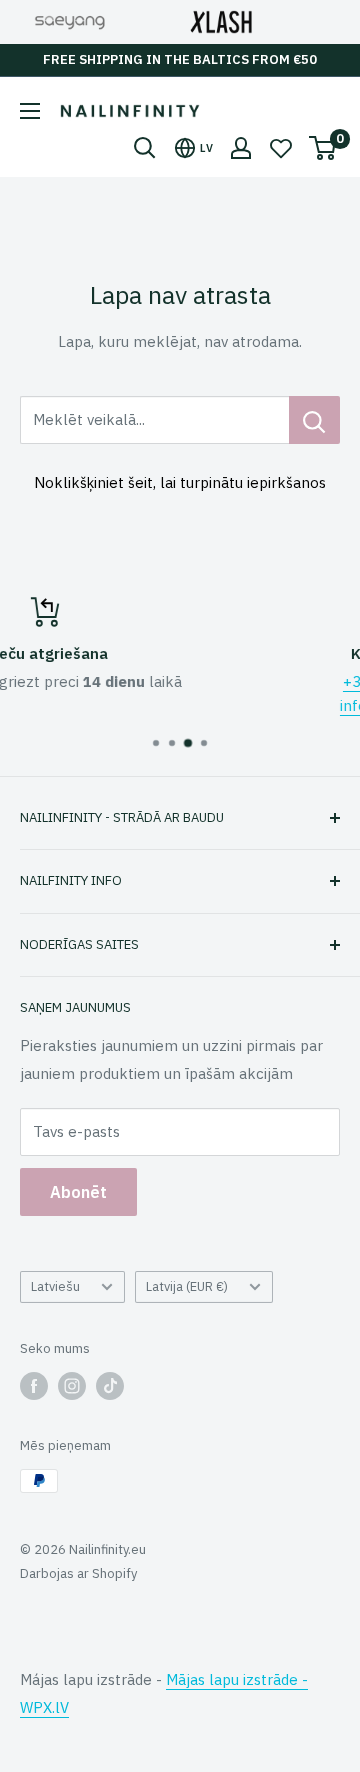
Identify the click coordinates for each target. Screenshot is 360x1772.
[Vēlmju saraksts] (281, 148)
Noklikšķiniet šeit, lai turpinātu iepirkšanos (180, 482)
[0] (323, 148)
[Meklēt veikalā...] (314, 420)
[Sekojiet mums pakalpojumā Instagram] (72, 1386)
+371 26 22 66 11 (255, 681)
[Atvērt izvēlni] (30, 111)
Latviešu (55, 1286)
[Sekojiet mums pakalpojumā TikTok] (110, 1386)
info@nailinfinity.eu (255, 705)
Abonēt (78, 1192)
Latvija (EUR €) (187, 1286)
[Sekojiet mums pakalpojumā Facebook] (34, 1386)
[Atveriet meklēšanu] (145, 148)
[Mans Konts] (241, 148)
